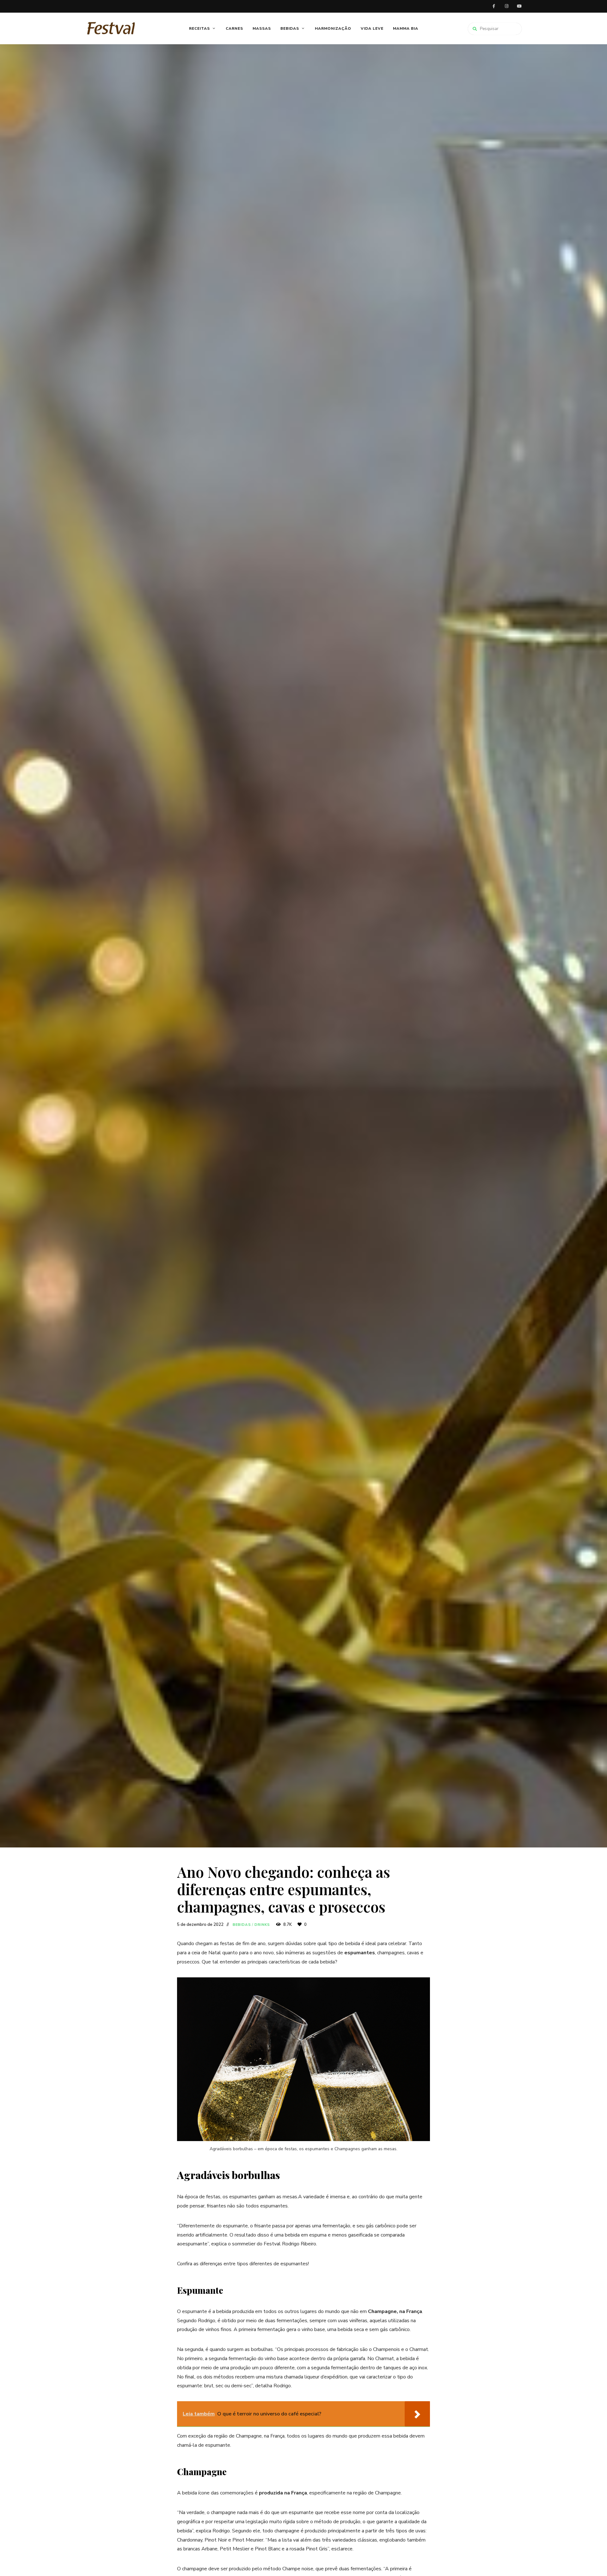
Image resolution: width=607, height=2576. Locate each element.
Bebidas (290, 28)
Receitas (199, 28)
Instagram (506, 6)
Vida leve (372, 28)
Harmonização (333, 28)
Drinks (262, 1925)
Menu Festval (519, 6)
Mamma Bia (406, 28)
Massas (262, 28)
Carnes (234, 28)
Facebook (494, 6)
